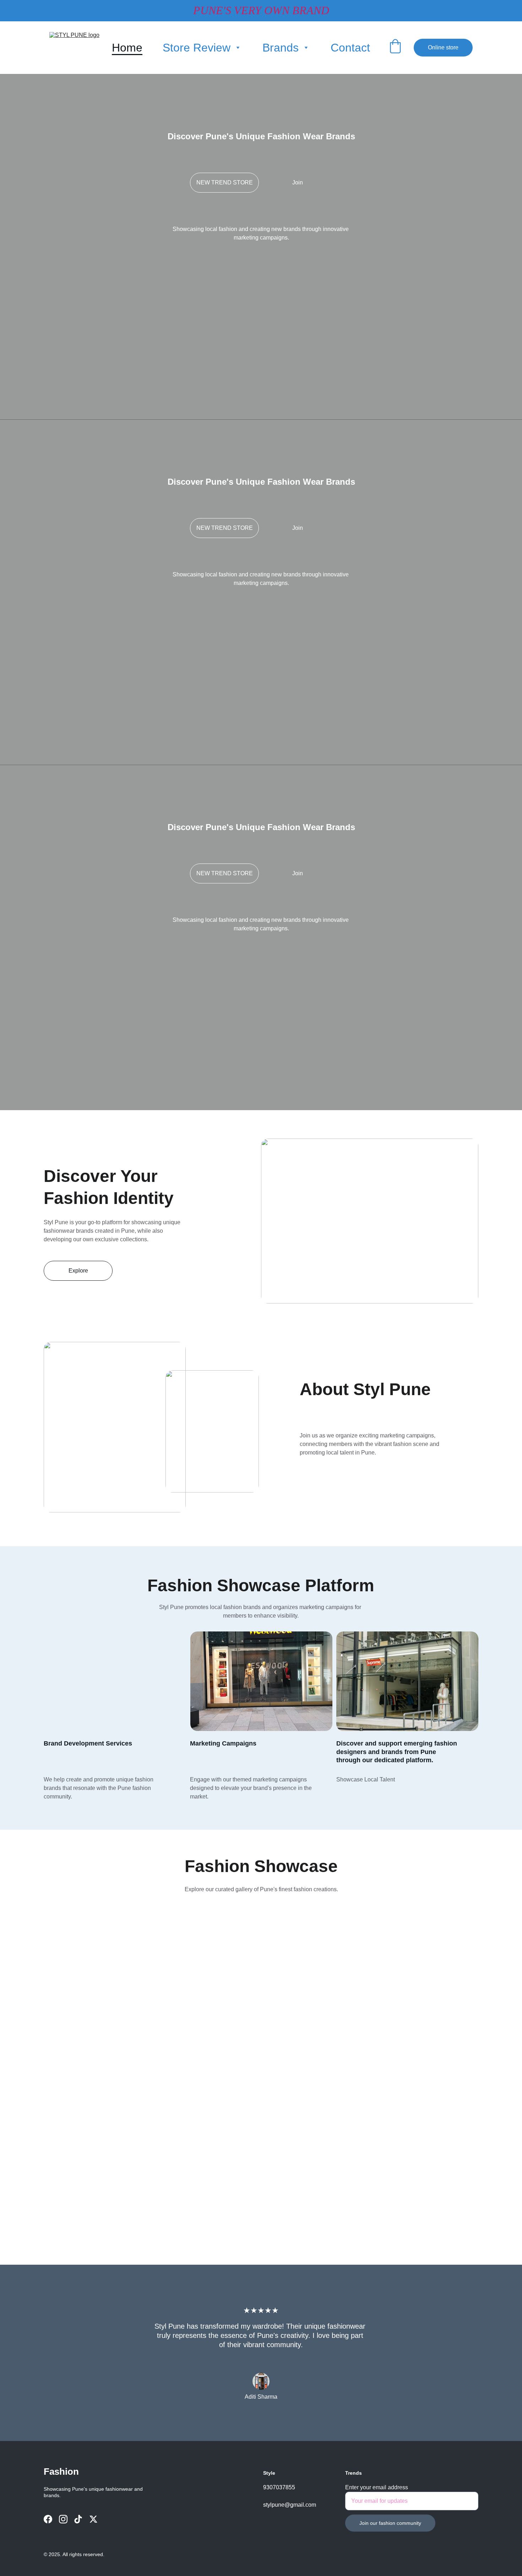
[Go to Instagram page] (63, 2519)
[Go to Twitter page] (93, 2519)
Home (127, 48)
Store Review (197, 48)
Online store (443, 47)
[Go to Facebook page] (48, 2519)
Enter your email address (377, 2487)
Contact (350, 48)
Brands (281, 48)
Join (298, 182)
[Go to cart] (395, 48)
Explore (78, 1271)
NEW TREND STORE (225, 182)
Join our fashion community (390, 2523)
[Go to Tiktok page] (78, 2519)
